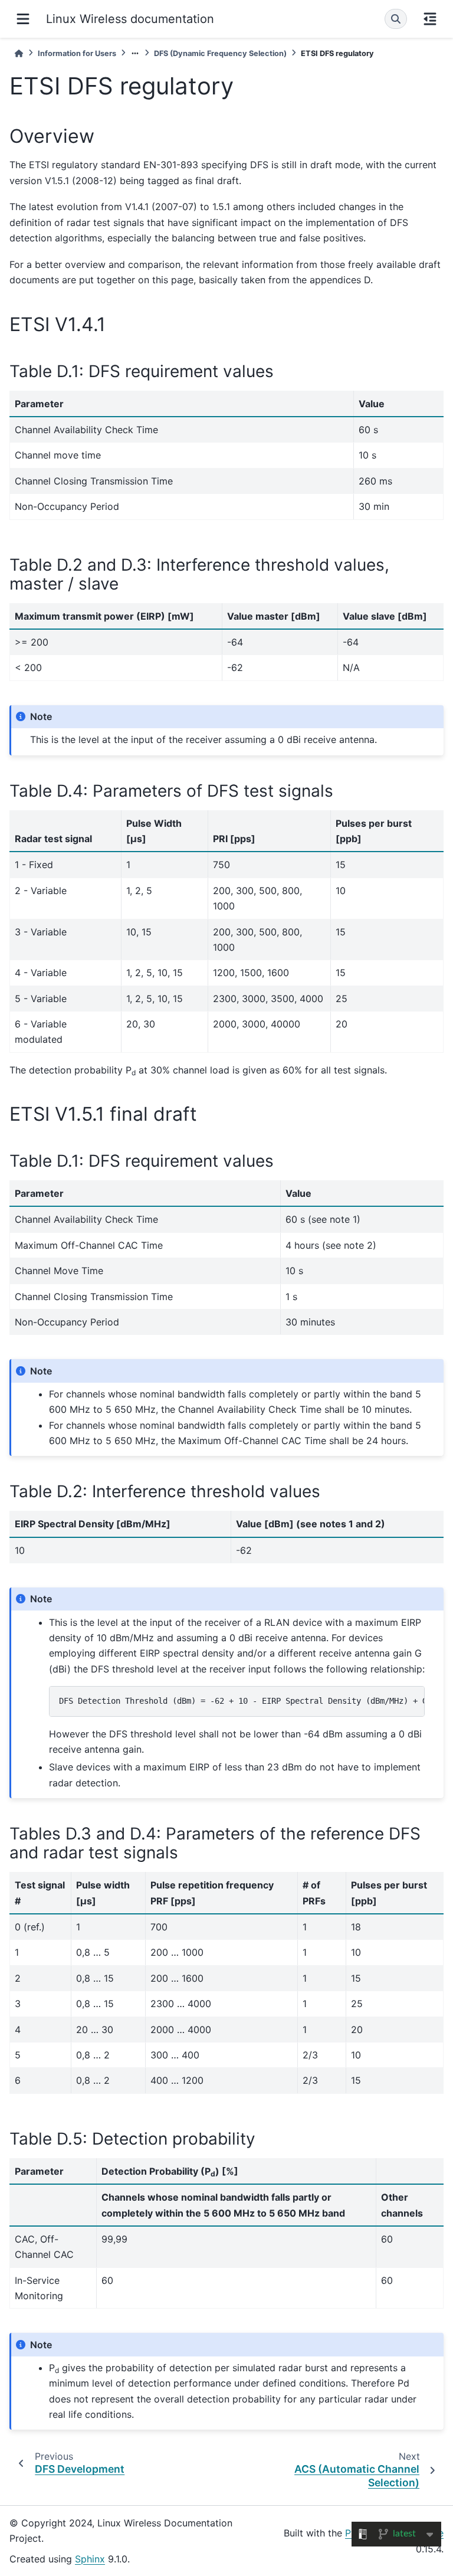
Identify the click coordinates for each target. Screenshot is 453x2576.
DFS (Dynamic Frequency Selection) (220, 53)
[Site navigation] (23, 19)
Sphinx (90, 2559)
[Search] (396, 19)
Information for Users (77, 53)
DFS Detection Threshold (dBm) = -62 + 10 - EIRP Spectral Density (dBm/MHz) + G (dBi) (242, 1701)
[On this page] (430, 19)
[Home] (19, 53)
